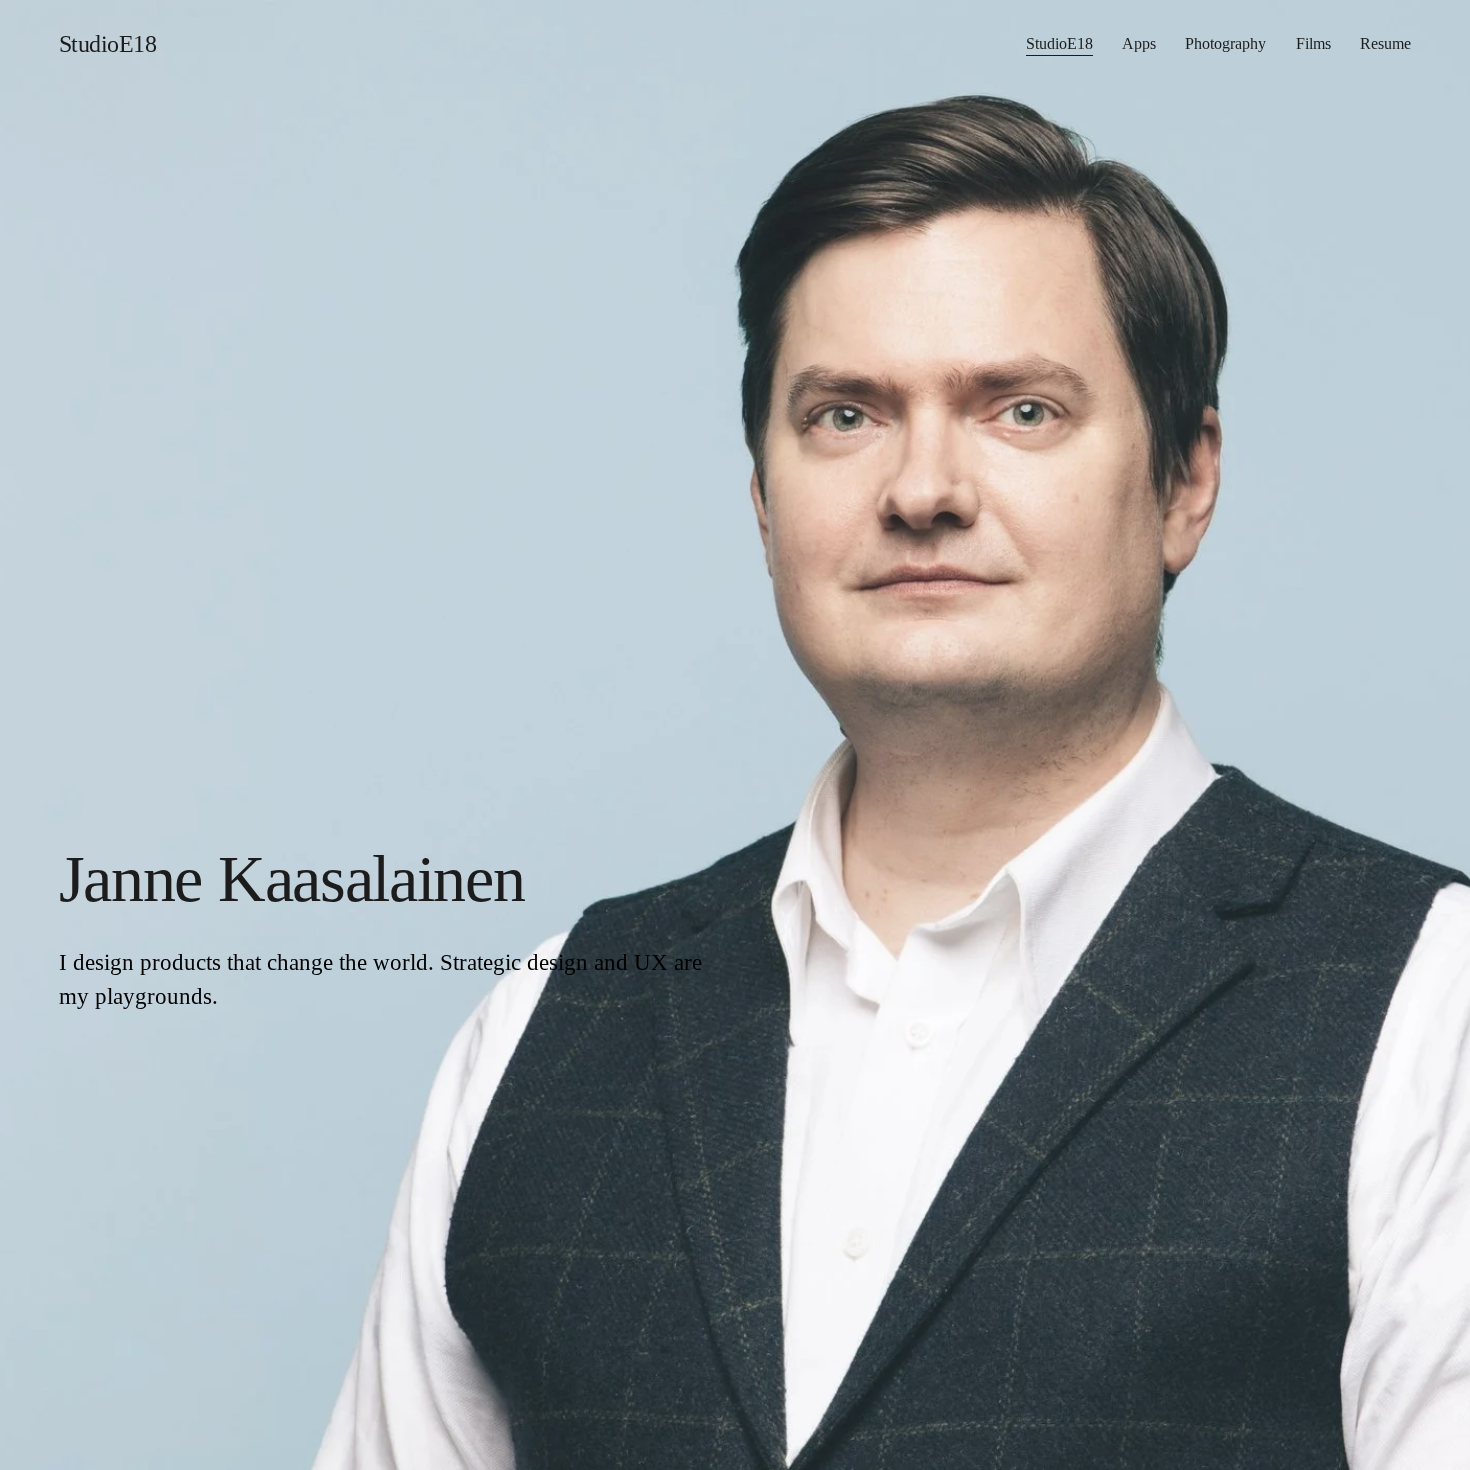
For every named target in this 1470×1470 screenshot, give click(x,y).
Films (1313, 43)
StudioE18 (108, 43)
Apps (1139, 43)
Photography (1225, 43)
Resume (1385, 43)
